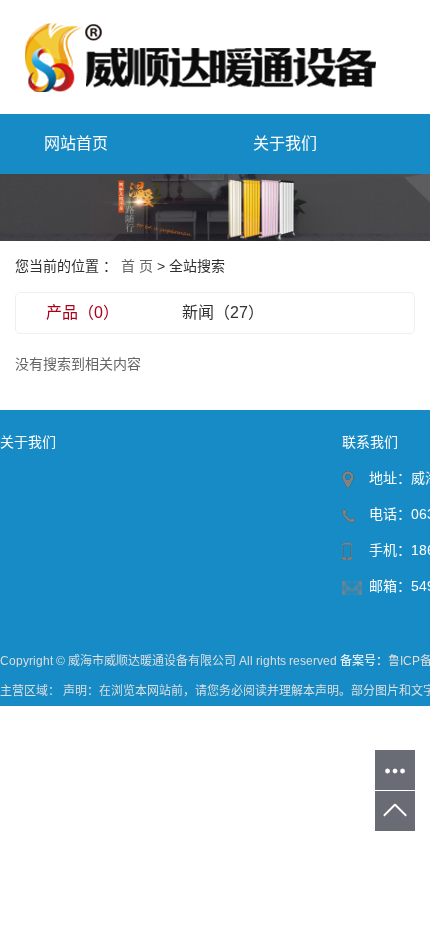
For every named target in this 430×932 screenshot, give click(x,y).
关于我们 (285, 143)
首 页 (137, 266)
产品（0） (82, 312)
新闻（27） (223, 312)
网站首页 (76, 143)
